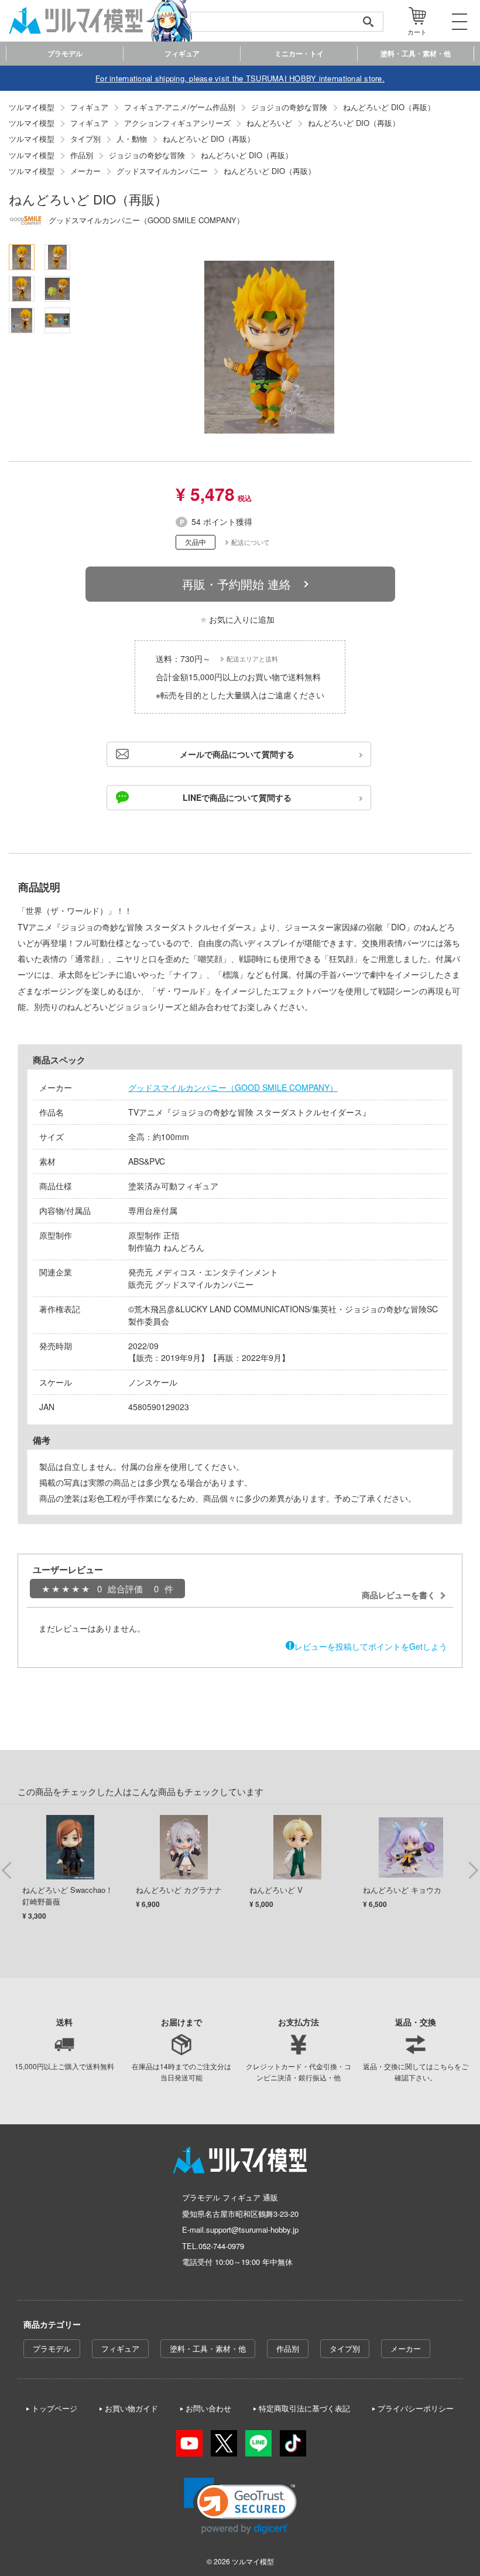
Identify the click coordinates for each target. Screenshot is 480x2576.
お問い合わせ (208, 2408)
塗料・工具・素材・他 (208, 2348)
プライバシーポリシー (416, 2408)
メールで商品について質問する (237, 754)
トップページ (54, 2408)
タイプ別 (345, 2348)
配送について (251, 542)
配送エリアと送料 (252, 658)
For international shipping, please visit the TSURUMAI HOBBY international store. (240, 78)
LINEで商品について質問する (237, 797)
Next (473, 1869)
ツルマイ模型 (253, 2561)
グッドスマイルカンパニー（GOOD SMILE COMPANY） (233, 1087)
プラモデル (52, 2348)
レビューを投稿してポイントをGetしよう (371, 1646)
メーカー (406, 2348)
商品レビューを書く (399, 1595)
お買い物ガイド (131, 2408)
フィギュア (120, 2348)
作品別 (288, 2348)
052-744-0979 (221, 2246)
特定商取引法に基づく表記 (304, 2408)
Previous (7, 1869)
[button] (240, 2506)
